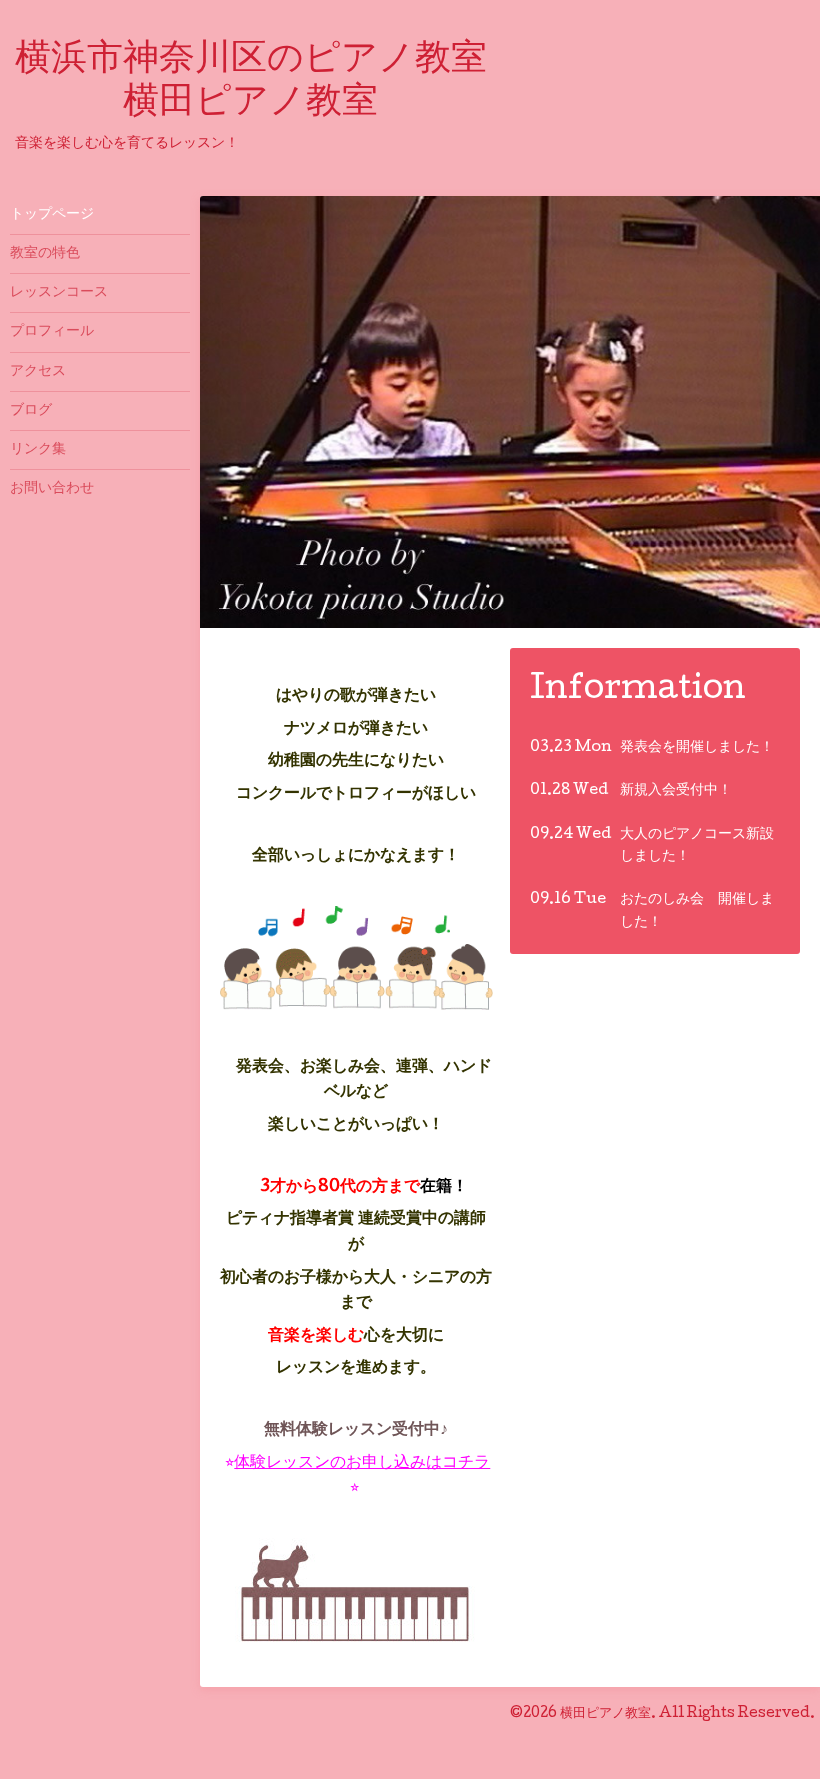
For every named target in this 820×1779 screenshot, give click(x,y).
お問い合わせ (52, 489)
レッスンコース (59, 293)
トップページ (52, 215)
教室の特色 (45, 254)
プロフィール (52, 332)
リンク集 (38, 450)
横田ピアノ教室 (605, 1714)
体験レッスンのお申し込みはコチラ (362, 1463)
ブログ (31, 411)
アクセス (38, 372)
